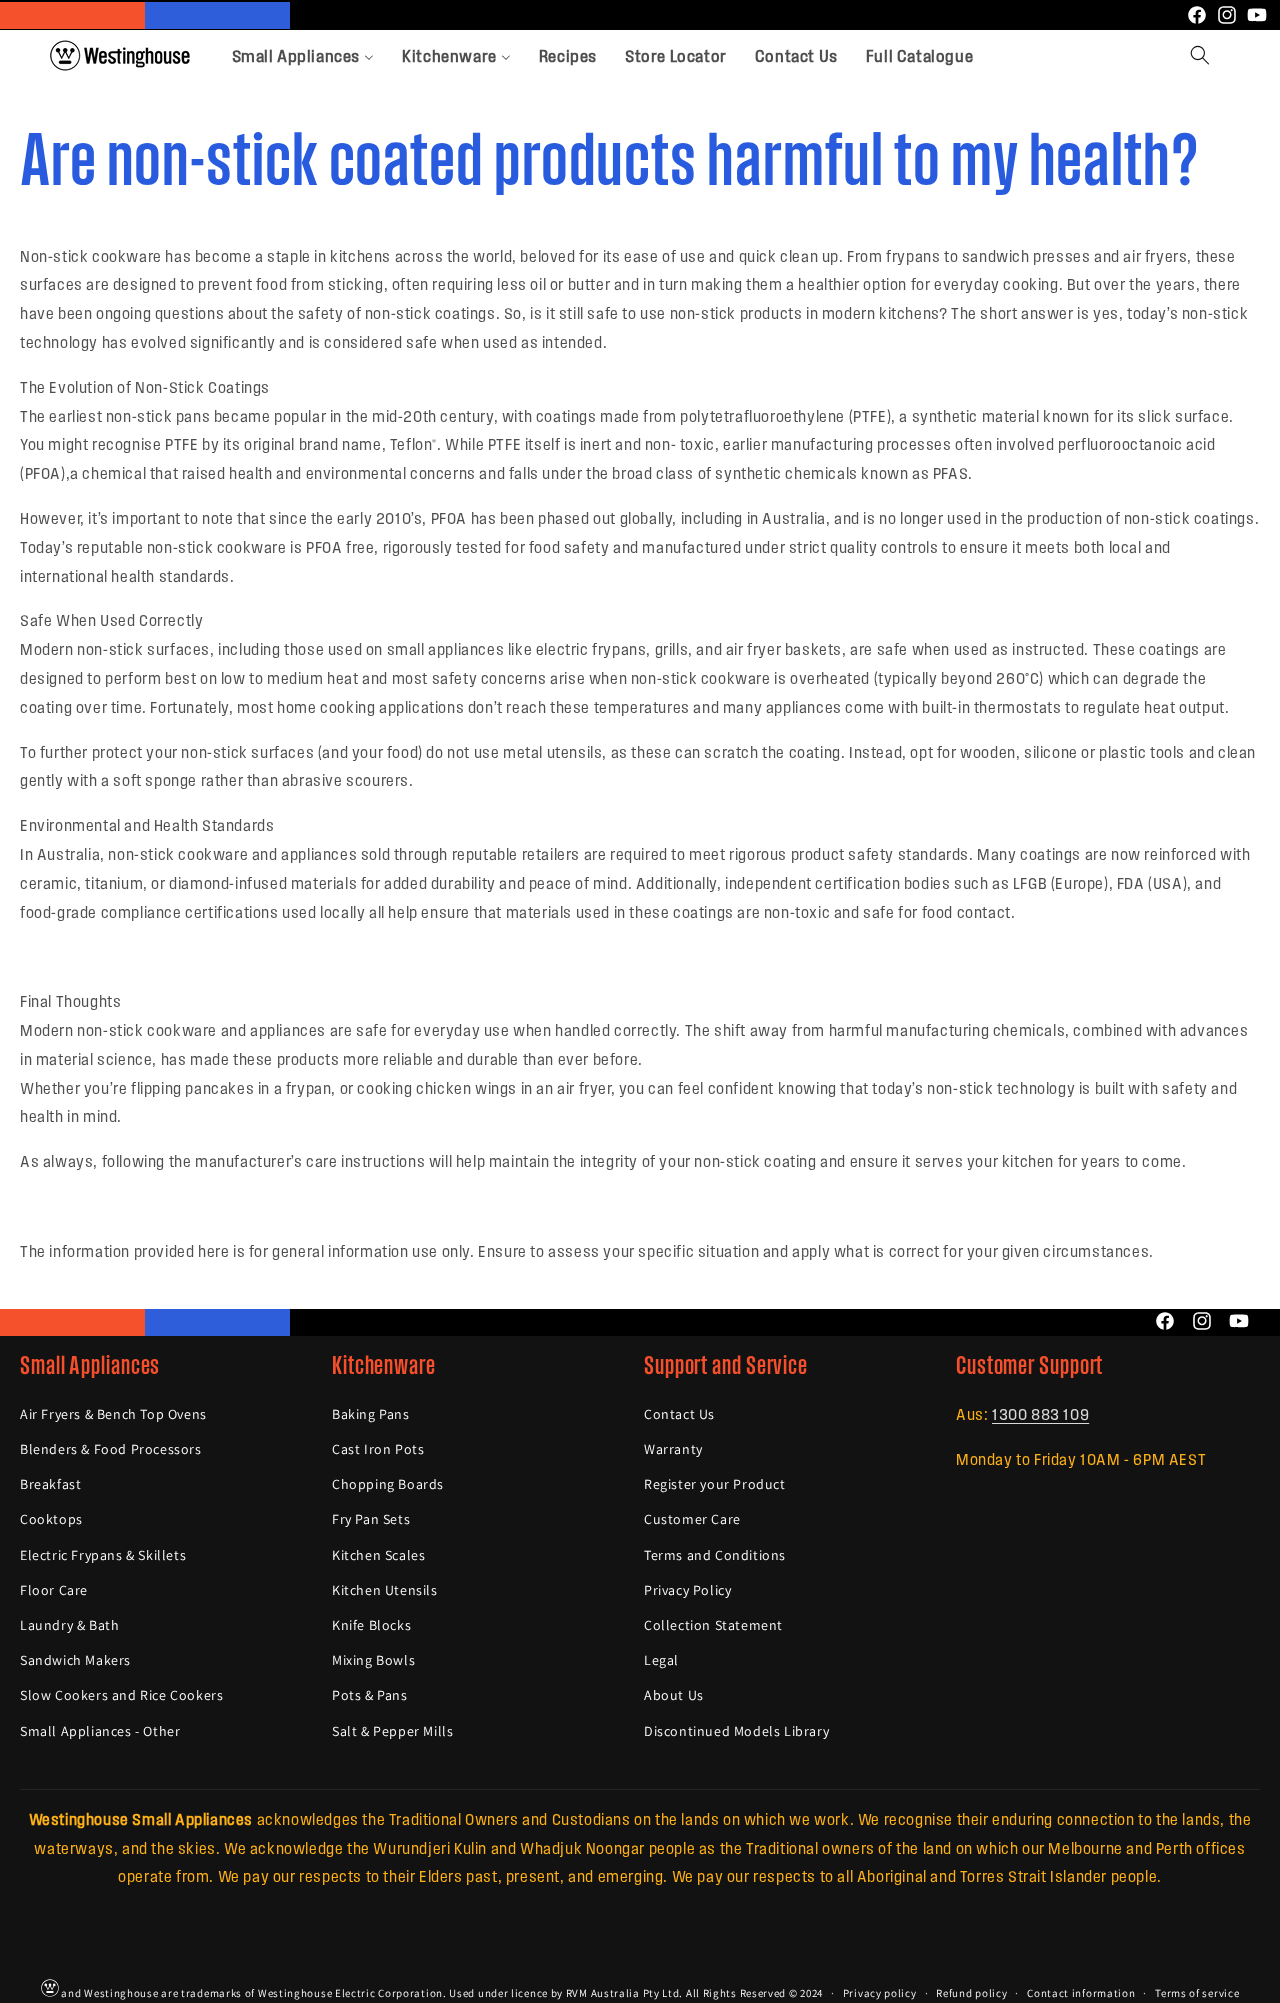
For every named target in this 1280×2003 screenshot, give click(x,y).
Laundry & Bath (69, 1625)
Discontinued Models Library (736, 1731)
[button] (1200, 55)
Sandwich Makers (75, 1661)
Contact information (1081, 1992)
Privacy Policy (687, 1590)
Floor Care (54, 1590)
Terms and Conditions (715, 1555)
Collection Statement (713, 1625)
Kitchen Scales (378, 1555)
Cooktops (51, 1520)
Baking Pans (371, 1414)
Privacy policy (880, 1992)
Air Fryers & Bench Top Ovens (113, 1414)
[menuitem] (303, 55)
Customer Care (692, 1520)
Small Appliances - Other (100, 1731)
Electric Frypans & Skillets (103, 1555)
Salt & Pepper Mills (392, 1731)
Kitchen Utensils (385, 1590)
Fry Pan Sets (371, 1520)
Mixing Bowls (373, 1661)
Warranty (673, 1450)
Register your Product (715, 1485)
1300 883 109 (1040, 1413)
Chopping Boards (388, 1485)
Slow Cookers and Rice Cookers (121, 1696)
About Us (674, 1696)
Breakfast (50, 1485)
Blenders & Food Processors (111, 1450)
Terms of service (1197, 1992)
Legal (661, 1661)
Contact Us (679, 1414)
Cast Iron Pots (378, 1450)
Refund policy (971, 1992)
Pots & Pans (370, 1696)
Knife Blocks (371, 1625)
